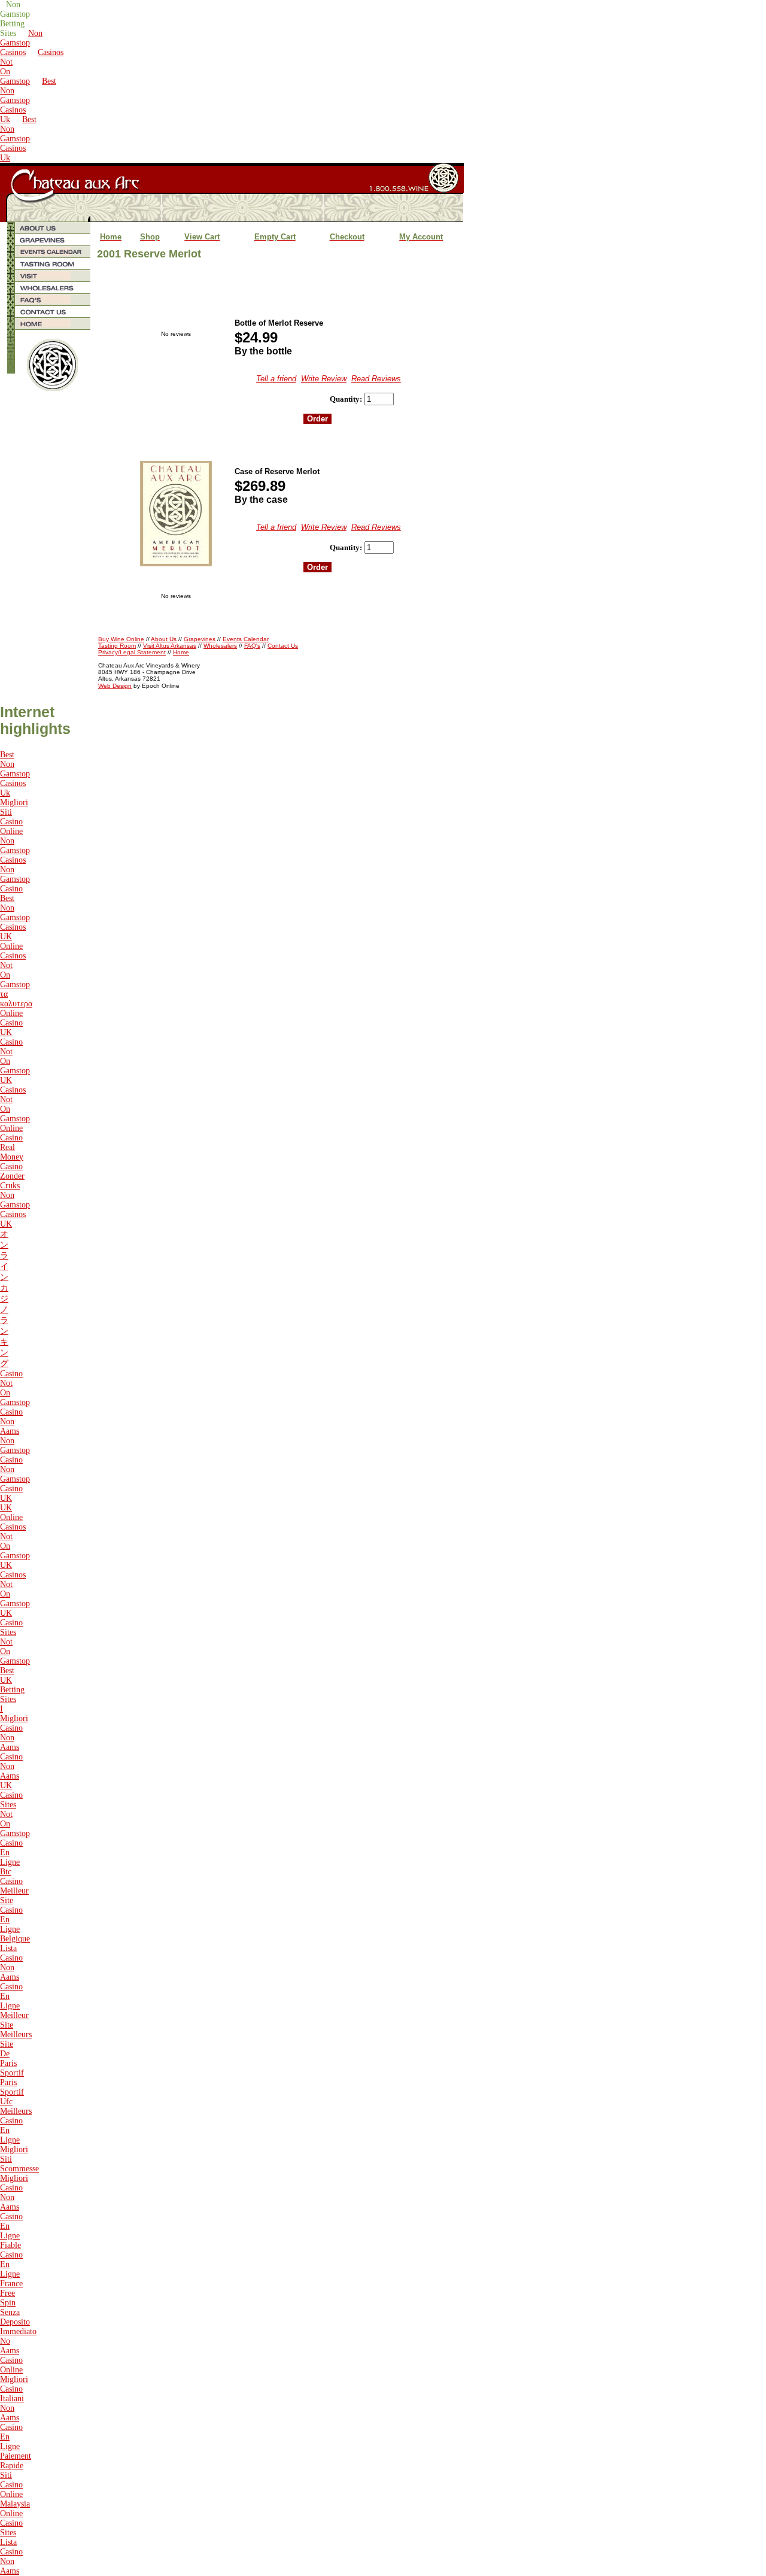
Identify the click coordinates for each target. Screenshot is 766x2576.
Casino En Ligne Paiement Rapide (16, 2446)
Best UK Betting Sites (12, 1685)
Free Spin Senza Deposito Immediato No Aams (18, 2322)
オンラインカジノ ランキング (4, 1299)
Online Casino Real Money (12, 1143)
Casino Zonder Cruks (12, 1176)
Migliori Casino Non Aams (14, 2193)
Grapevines (200, 639)
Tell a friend (276, 379)
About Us (164, 639)
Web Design (115, 686)
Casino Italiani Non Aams (12, 2403)
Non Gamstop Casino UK (15, 1484)
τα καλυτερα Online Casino (16, 1008)
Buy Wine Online (121, 639)
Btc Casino (11, 1876)
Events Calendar (246, 639)
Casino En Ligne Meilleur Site (14, 2006)
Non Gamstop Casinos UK (15, 1210)
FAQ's (252, 646)
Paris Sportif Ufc (12, 2092)
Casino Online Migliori (14, 2370)
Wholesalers (220, 646)
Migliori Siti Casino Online (14, 817)
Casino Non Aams (11, 1421)
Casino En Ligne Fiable (11, 2231)
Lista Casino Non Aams (11, 1963)
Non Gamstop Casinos (21, 43)
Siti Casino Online (11, 2485)
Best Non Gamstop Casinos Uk (28, 100)
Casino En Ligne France (11, 2269)
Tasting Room (117, 646)
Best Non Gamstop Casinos (15, 913)
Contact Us (283, 646)
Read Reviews (376, 379)
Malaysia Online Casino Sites (15, 2518)
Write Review (324, 379)
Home (181, 652)
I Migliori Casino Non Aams (14, 1728)
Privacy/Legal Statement (132, 652)
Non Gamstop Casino (15, 879)
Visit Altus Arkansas (170, 646)
